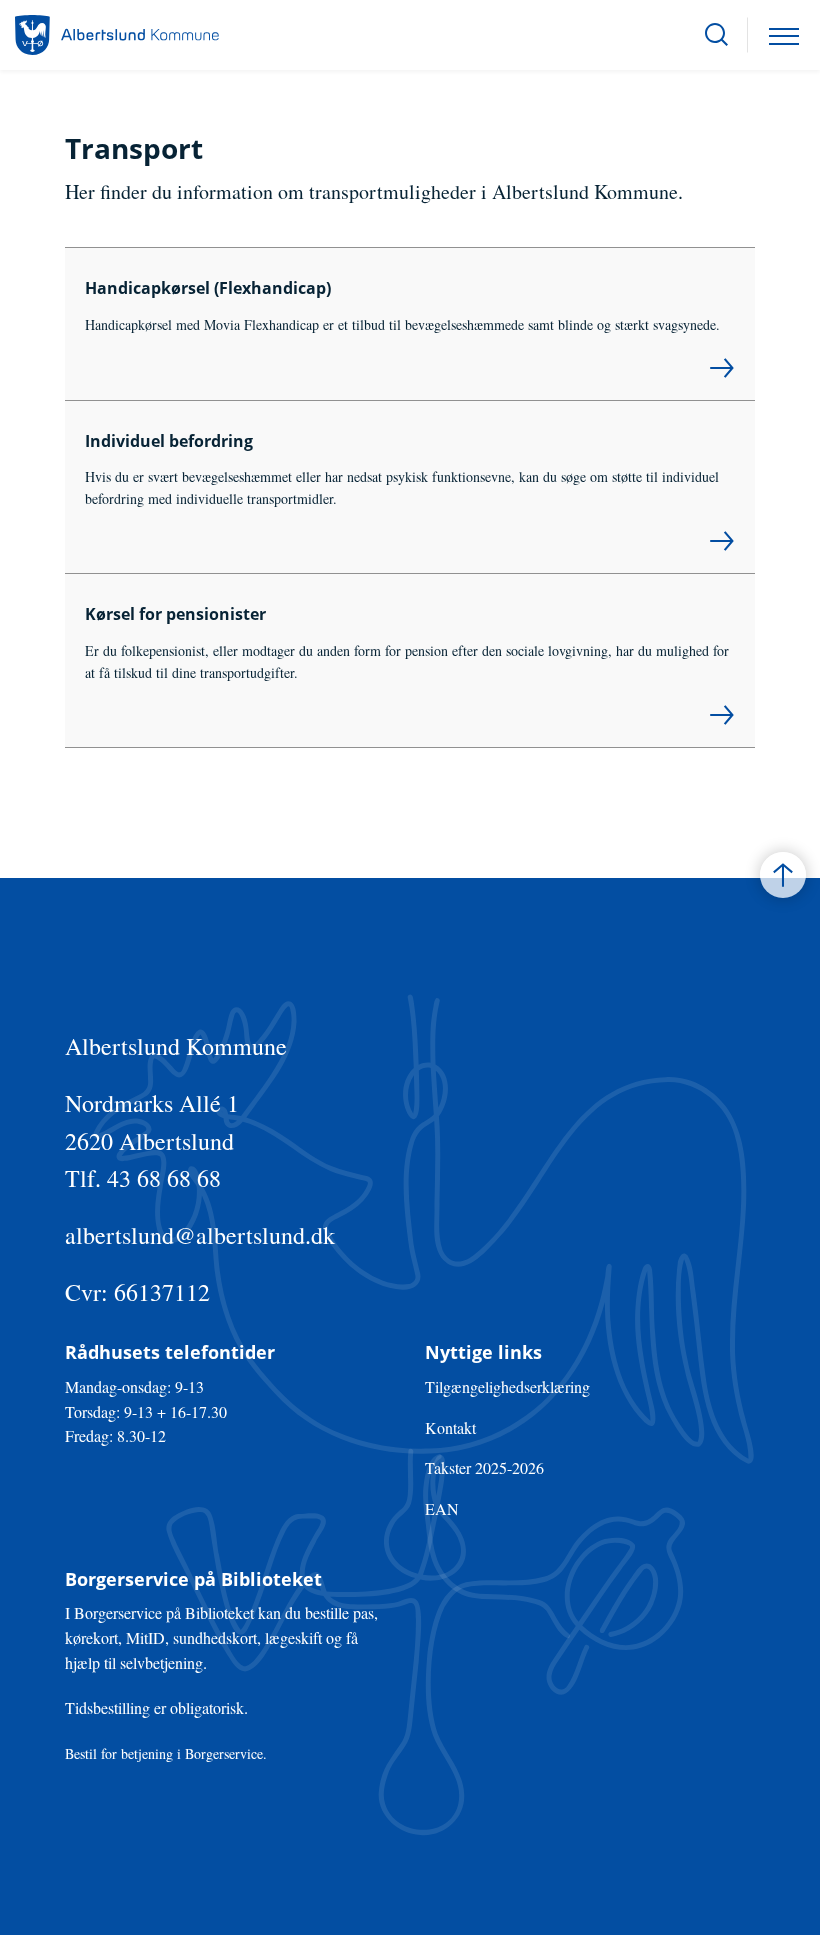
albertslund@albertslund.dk (200, 1235)
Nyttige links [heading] (483, 1352)
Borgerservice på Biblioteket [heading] (193, 1579)
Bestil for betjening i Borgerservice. (166, 1753)
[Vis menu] (784, 35)
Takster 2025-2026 (484, 1467)
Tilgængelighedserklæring (507, 1386)
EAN (442, 1508)
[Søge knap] (716, 35)
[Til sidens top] (783, 875)
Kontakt (450, 1427)
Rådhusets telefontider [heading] (170, 1352)
